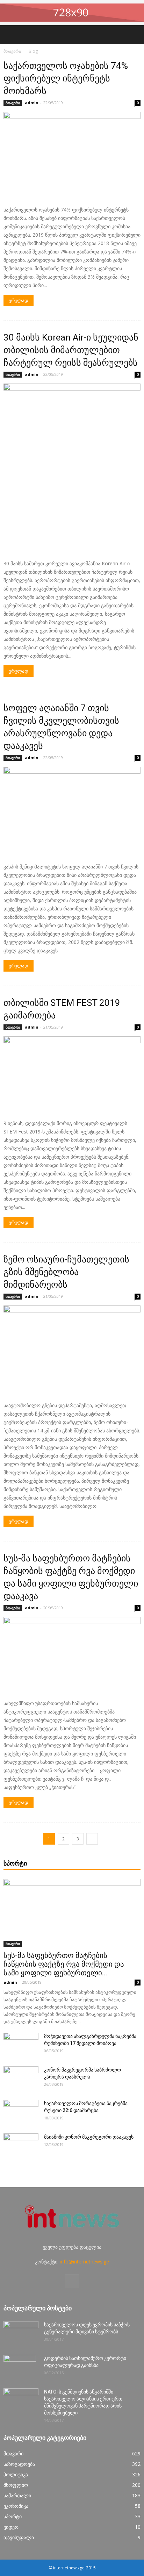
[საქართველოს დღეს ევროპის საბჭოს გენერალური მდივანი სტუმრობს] (21, 2333)
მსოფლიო (16, 2485)
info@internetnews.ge (84, 2262)
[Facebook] (72, 2281)
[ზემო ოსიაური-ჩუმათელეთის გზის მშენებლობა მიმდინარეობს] (72, 1351)
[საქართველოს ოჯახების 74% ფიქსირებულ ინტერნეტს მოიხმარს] (72, 156)
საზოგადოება (19, 2464)
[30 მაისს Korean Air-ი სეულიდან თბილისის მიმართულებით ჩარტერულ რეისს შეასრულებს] (72, 469)
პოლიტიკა (16, 2474)
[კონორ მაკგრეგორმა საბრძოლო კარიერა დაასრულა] (21, 2078)
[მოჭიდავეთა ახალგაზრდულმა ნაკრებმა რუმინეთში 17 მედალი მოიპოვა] (21, 2045)
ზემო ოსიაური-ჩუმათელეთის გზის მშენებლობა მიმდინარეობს (66, 1272)
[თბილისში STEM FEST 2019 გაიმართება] (72, 1075)
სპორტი (13, 2516)
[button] (134, 35)
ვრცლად (19, 300)
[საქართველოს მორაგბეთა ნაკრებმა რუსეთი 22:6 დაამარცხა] (21, 2112)
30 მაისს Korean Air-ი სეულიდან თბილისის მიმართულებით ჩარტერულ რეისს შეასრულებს (71, 350)
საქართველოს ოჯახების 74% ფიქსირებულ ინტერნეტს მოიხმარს (66, 78)
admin (32, 103)
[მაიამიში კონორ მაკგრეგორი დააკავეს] (21, 2146)
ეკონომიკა (16, 2506)
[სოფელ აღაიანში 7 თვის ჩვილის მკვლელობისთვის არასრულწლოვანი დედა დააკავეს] (72, 812)
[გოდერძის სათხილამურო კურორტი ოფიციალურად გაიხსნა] (20, 2367)
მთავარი (12, 51)
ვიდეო (11, 2527)
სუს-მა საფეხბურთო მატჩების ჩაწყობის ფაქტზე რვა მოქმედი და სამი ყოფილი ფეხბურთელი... (64, 1964)
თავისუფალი (19, 2537)
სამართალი (17, 2495)
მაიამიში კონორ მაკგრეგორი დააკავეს (89, 2137)
